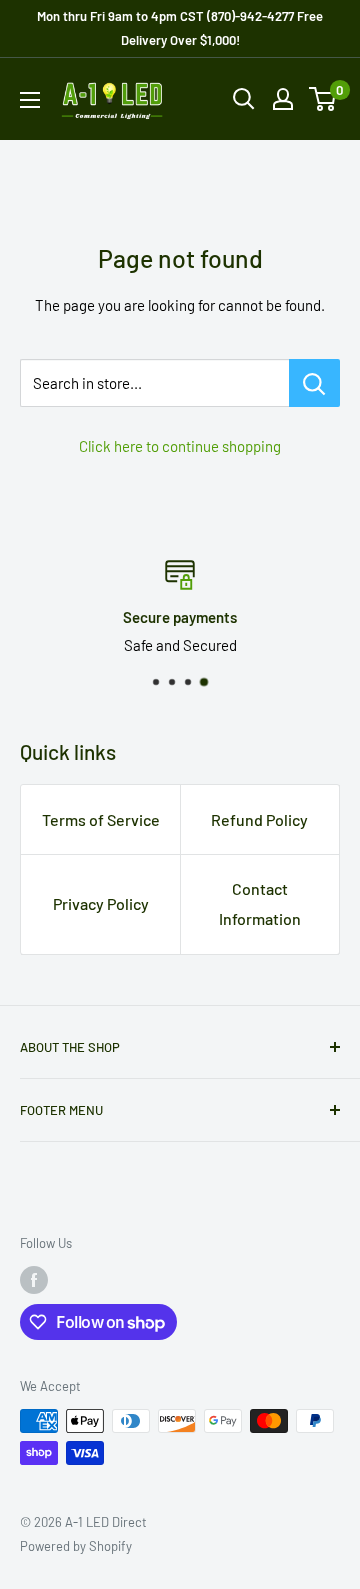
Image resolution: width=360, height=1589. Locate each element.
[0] (323, 99)
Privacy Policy (101, 903)
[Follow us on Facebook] (34, 1280)
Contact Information (260, 903)
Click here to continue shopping (180, 446)
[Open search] (244, 99)
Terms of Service (101, 819)
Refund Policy (259, 819)
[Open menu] (30, 100)
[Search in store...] (314, 383)
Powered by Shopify (76, 1546)
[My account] (283, 99)
